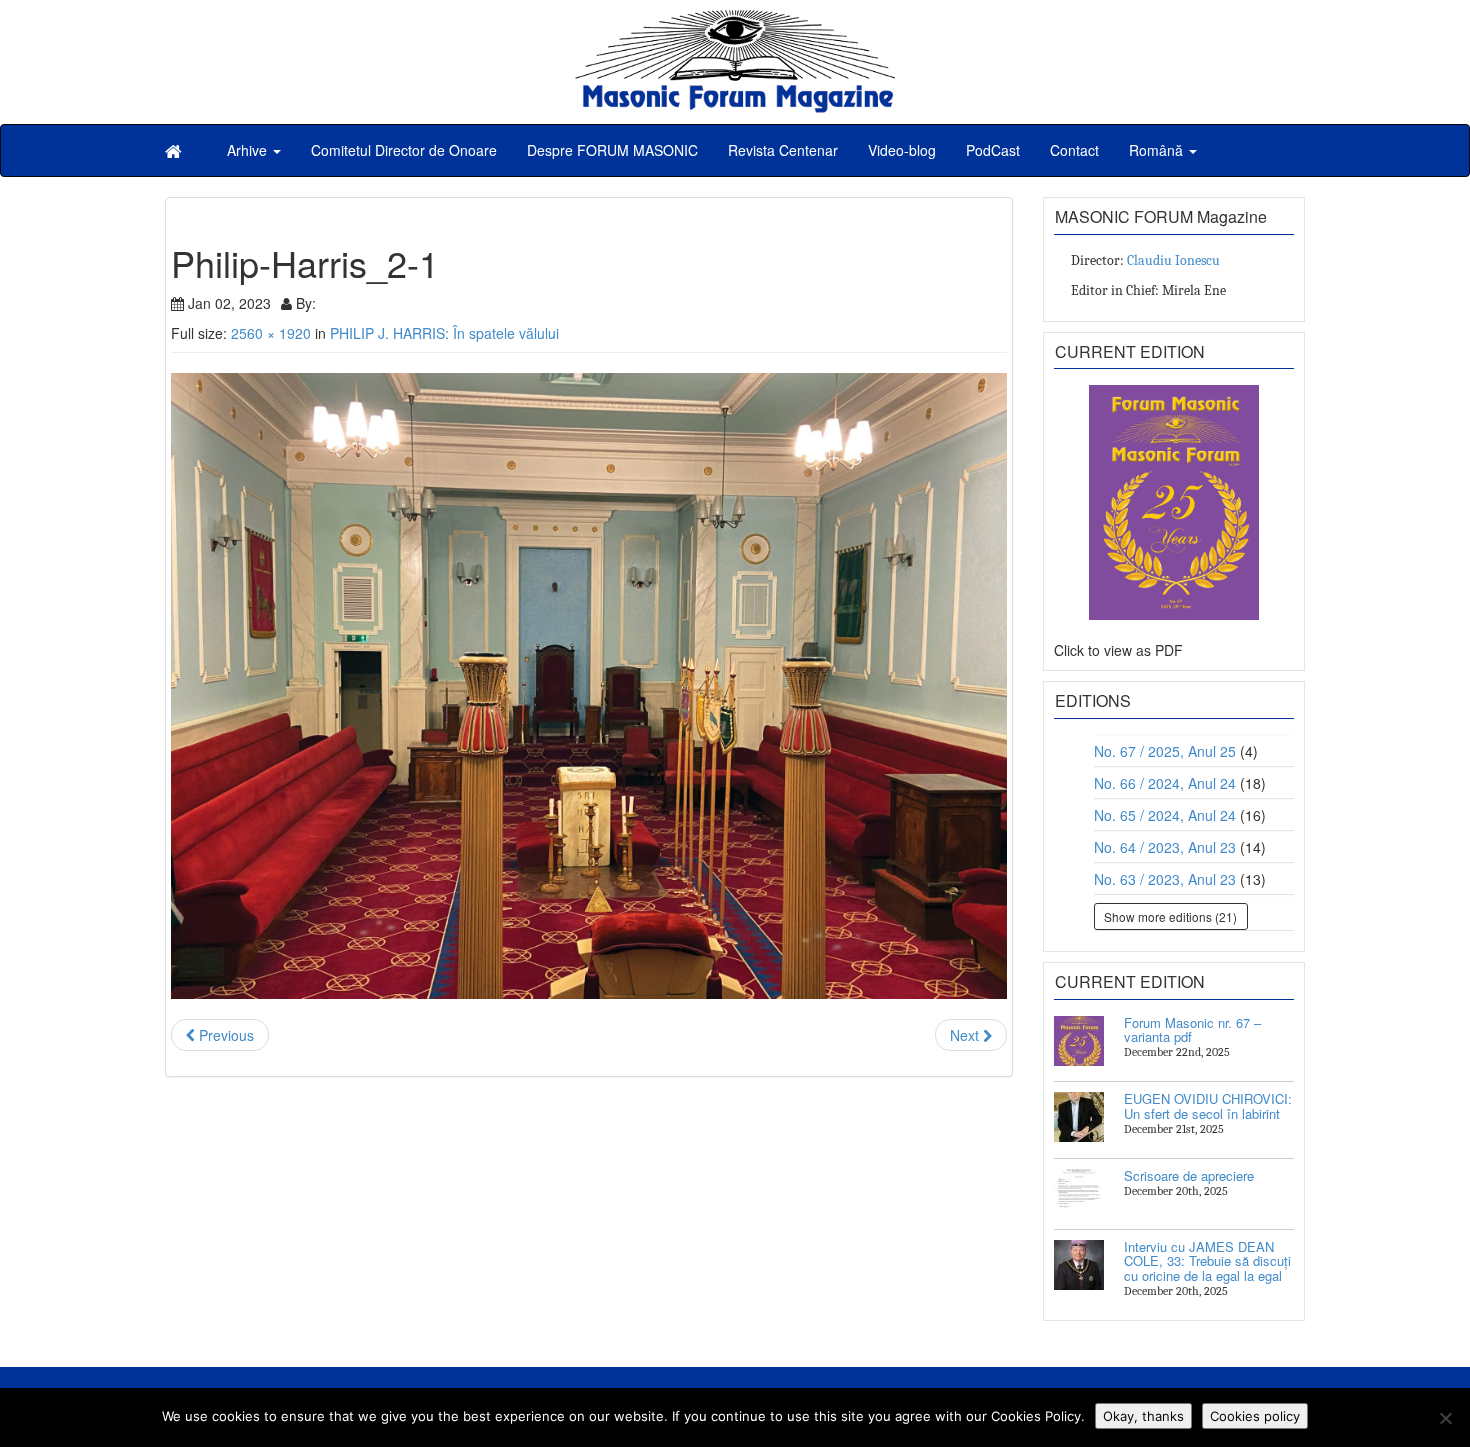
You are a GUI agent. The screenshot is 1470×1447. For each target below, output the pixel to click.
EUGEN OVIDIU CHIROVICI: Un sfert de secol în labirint (1208, 1105)
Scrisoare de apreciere (1189, 1175)
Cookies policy (1255, 1416)
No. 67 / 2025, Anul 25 (1165, 751)
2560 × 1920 (271, 333)
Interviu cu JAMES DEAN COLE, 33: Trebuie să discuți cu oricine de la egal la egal (1207, 1261)
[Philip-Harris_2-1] (589, 686)
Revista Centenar (783, 150)
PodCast (993, 150)
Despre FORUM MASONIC (612, 150)
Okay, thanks (1143, 1416)
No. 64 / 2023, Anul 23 (1165, 847)
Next (966, 1035)
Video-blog (902, 150)
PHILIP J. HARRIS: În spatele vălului (444, 333)
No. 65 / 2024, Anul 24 (1165, 815)
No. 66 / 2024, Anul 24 (1165, 783)
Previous (224, 1035)
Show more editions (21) (1170, 916)
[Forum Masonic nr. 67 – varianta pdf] (1079, 1041)
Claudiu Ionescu (1173, 260)
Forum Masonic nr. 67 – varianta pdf (1192, 1029)
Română (1158, 150)
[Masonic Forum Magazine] (735, 20)
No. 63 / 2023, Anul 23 (1165, 879)
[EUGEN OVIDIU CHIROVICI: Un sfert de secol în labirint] (1079, 1117)
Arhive (249, 150)
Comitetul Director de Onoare (404, 150)
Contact (1074, 150)
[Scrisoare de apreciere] (1079, 1194)
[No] (1445, 1418)
